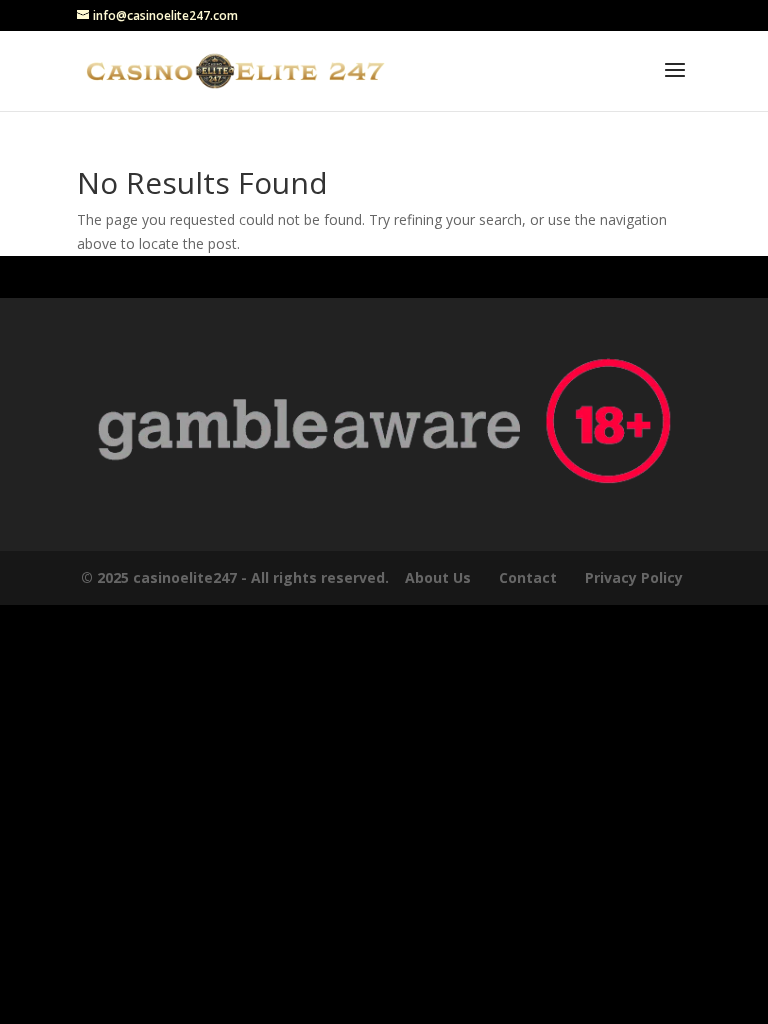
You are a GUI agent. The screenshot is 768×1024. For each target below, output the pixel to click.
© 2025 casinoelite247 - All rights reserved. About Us (276, 577)
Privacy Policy (636, 577)
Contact (528, 577)
